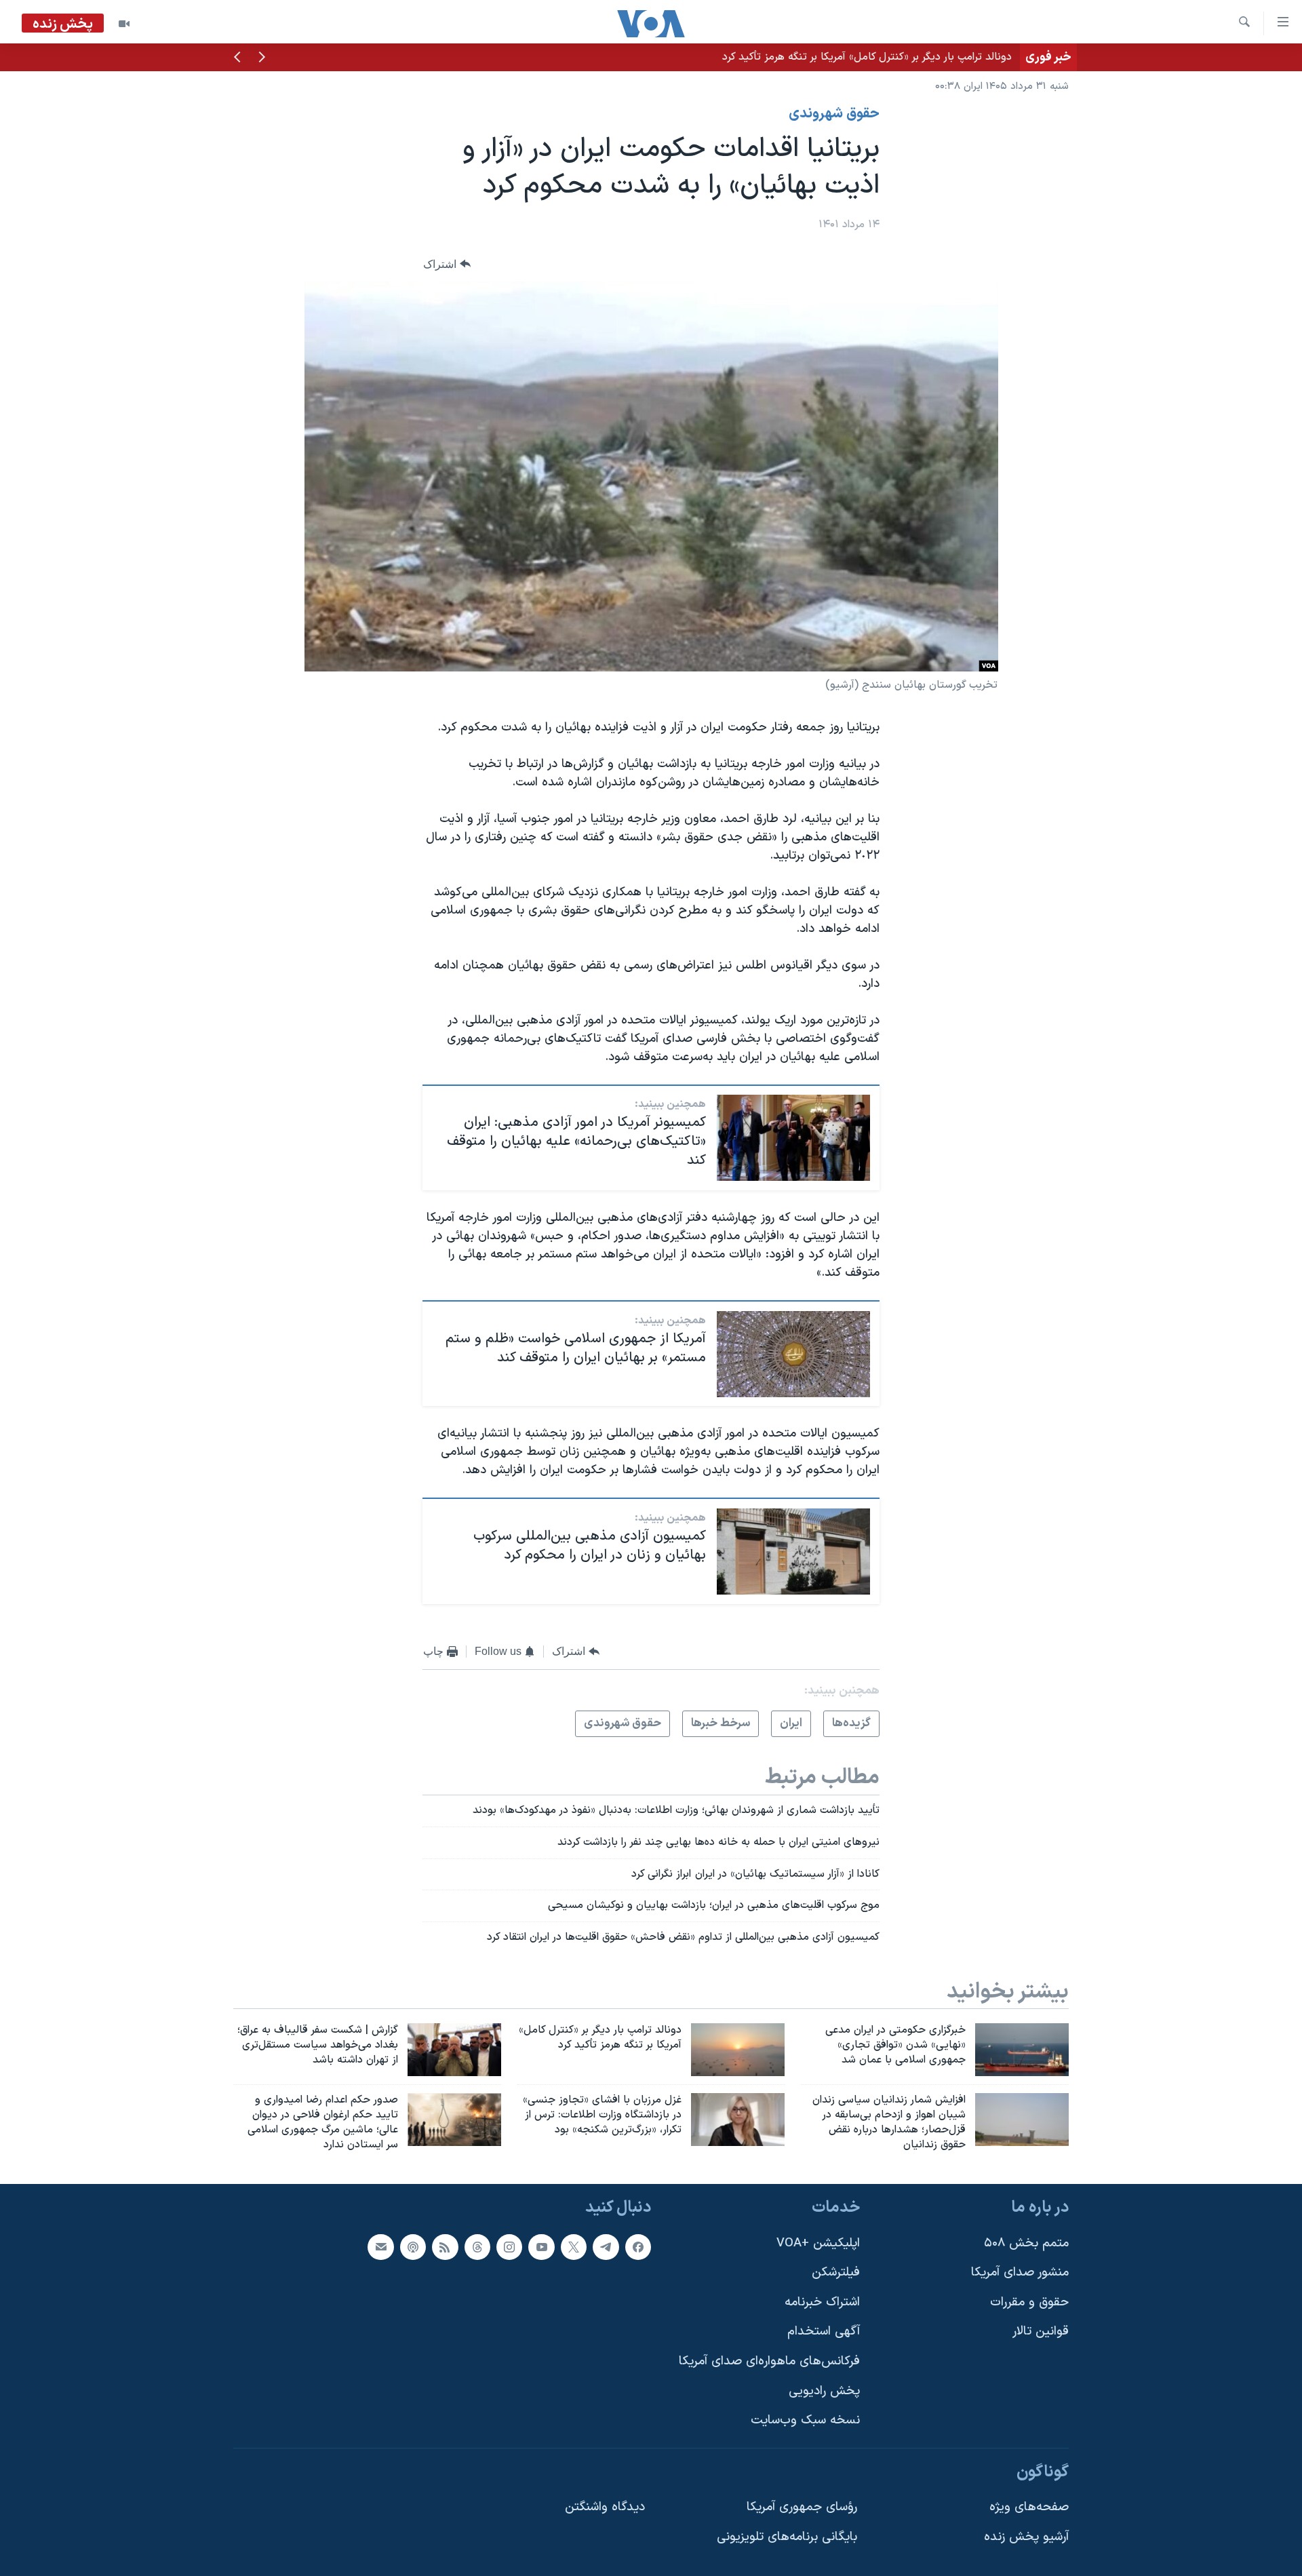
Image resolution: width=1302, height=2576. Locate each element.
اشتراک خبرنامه (822, 2302)
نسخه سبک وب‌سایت (805, 2420)
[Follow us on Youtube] (541, 2246)
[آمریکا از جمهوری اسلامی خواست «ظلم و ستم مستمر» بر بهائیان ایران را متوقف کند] (793, 1354)
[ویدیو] (124, 24)
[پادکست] (413, 2246)
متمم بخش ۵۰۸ (1026, 2243)
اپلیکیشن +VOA (818, 2243)
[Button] (447, 264)
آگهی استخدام (824, 2331)
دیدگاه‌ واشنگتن (605, 2507)
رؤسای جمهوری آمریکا (802, 2507)
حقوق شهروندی (834, 114)
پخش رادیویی (824, 2390)
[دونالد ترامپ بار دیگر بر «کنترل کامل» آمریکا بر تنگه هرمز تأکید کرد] (738, 2050)
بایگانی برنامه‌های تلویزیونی (787, 2537)
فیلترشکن (836, 2272)
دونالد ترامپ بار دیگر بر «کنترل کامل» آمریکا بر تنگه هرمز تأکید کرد (867, 57)
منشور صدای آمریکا (1020, 2272)
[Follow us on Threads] (477, 2246)
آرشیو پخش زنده (1026, 2537)
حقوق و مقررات (1029, 2302)
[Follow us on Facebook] (638, 2246)
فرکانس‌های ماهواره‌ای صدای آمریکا (769, 2361)
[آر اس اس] (445, 2246)
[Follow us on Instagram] (509, 2246)
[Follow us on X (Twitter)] (574, 2246)
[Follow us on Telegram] (606, 2246)
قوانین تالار (1041, 2331)
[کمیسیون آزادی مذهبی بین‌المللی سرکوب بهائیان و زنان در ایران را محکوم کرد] (793, 1552)
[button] (262, 58)
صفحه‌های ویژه (1029, 2507)
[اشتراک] (380, 2246)
